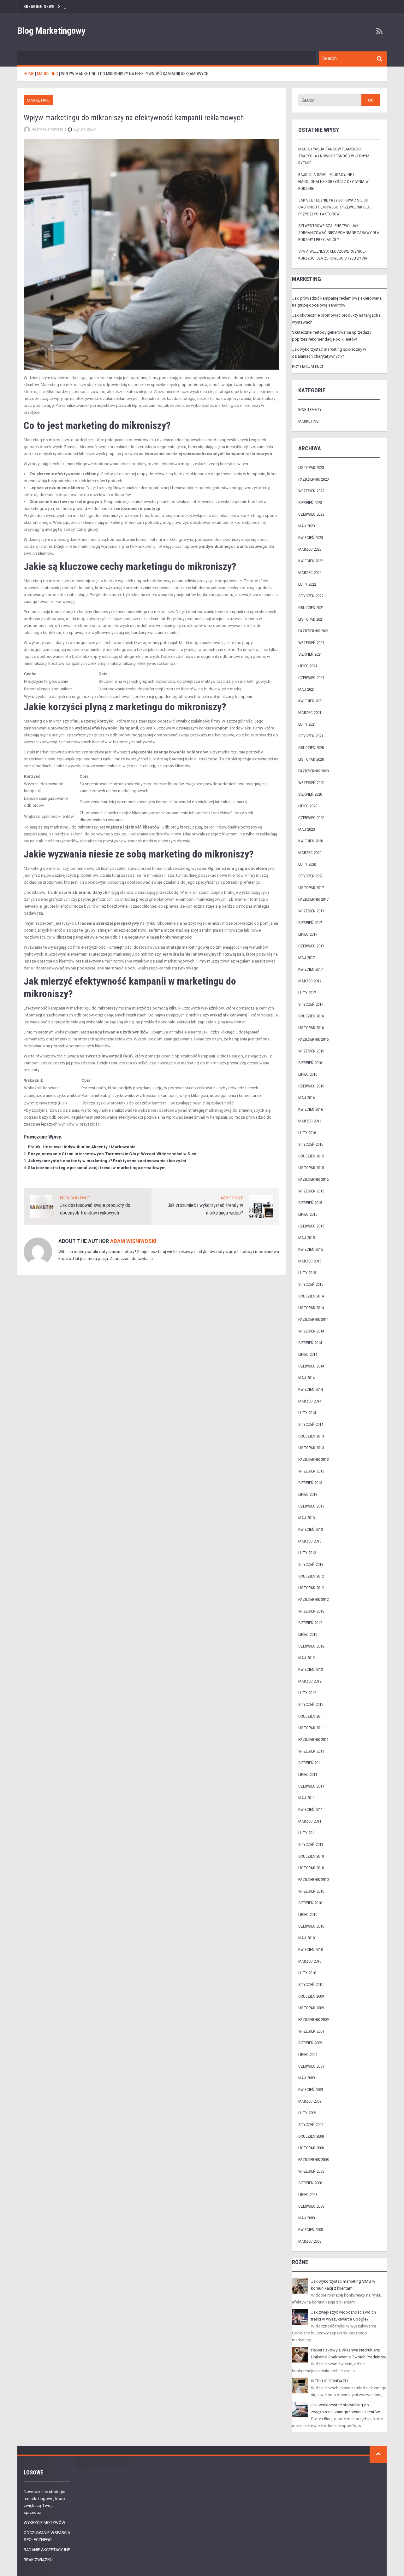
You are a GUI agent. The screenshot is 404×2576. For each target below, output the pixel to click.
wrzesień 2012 (311, 1611)
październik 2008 (313, 2160)
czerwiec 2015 (311, 1226)
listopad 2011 (311, 1728)
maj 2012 (306, 1658)
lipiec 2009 (308, 2055)
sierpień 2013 (310, 1483)
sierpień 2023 (310, 503)
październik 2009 (313, 2020)
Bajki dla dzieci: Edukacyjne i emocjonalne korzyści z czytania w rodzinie (333, 181)
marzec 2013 (310, 1541)
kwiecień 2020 (311, 841)
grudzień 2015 (311, 1156)
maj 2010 (306, 1938)
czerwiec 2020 (311, 818)
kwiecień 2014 (311, 1389)
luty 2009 (307, 2113)
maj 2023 (306, 526)
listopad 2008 (311, 2148)
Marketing (38, 100)
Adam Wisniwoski (133, 1241)
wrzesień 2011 (311, 1751)
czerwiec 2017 (311, 946)
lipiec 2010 (308, 1914)
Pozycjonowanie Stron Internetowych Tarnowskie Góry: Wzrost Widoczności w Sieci (113, 1154)
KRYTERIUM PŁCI (307, 366)
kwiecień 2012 (311, 1669)
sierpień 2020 (310, 794)
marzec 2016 (310, 1121)
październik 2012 (313, 1599)
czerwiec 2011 (311, 1786)
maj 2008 (306, 2218)
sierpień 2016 (310, 1063)
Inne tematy (310, 410)
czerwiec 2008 (311, 2206)
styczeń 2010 (311, 1985)
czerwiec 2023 (311, 514)
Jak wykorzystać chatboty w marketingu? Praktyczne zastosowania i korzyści (107, 1161)
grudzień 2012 (311, 1576)
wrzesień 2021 (311, 643)
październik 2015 (313, 1179)
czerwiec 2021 (311, 678)
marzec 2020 (310, 853)
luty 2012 (307, 1693)
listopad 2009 (311, 2008)
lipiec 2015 (308, 1214)
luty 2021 (307, 724)
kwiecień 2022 (311, 561)
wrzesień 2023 (311, 491)
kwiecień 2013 (311, 1529)
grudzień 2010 (311, 1856)
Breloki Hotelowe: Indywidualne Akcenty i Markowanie (82, 1147)
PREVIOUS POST (75, 1198)
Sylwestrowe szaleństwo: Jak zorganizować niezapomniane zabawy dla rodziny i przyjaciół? (339, 233)
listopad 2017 (311, 888)
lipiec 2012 (308, 1634)
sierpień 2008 (310, 2183)
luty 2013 (307, 1553)
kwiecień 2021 (311, 701)
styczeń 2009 (311, 2125)
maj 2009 (306, 2078)
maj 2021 (306, 689)
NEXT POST (232, 1198)
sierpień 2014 (310, 1343)
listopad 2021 (311, 619)
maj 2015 (306, 1238)
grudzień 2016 (311, 1016)
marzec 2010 (310, 1961)
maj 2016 (306, 1098)
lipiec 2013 (308, 1494)
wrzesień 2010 (311, 1891)
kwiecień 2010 (311, 1950)
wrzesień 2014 (311, 1331)
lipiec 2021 (308, 666)
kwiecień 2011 (311, 1809)
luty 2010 (307, 1973)
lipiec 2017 (308, 934)
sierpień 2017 (310, 923)
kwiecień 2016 (311, 1109)
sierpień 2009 (310, 2043)
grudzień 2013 (311, 1436)
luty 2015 (307, 1273)
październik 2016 (313, 1039)
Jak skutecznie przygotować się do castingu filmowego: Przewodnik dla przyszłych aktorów (334, 207)
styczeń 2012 (311, 1704)
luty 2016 (307, 1133)
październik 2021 (313, 631)
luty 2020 (307, 864)
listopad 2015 (311, 1168)
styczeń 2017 (311, 1004)
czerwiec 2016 (311, 1086)
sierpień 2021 (310, 654)
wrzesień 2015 (311, 1191)
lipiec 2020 (308, 806)
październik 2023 (313, 479)
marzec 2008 (310, 2241)
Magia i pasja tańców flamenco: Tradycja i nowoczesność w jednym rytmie (334, 156)
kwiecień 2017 (311, 969)
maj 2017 (306, 958)
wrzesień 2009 (311, 2031)
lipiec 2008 (308, 2195)
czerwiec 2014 (311, 1366)
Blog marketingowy (51, 31)
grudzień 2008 (311, 2136)
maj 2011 (306, 1798)
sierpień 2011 (310, 1763)
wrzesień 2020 (311, 783)
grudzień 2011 (311, 1716)
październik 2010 (313, 1879)
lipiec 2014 (308, 1354)
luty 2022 (307, 584)
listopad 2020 (311, 759)
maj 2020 (306, 829)
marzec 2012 (310, 1681)
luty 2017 (307, 993)
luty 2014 (307, 1413)
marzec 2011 (310, 1821)
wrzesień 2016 (311, 1051)
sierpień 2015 (310, 1203)
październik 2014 (313, 1319)
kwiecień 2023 (311, 538)
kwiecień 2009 (311, 2090)
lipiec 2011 (308, 1774)
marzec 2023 (310, 549)
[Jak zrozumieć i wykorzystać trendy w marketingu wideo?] (261, 1206)
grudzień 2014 (311, 1296)
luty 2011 (307, 1833)
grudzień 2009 (311, 1996)
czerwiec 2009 (311, 2066)
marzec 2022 (310, 573)
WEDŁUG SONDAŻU (329, 2381)
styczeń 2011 (311, 1844)
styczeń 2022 (311, 596)
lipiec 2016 (308, 1074)
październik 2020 (313, 771)
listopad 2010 (311, 1868)
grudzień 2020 (311, 748)
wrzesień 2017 (311, 911)
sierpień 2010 (310, 1903)
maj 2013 (306, 1518)
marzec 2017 (310, 981)
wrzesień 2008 (311, 2171)
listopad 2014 (311, 1308)
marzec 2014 (310, 1401)
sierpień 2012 (310, 1623)
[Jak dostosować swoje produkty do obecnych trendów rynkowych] (42, 1206)
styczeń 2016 (311, 1144)
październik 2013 (313, 1459)
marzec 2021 (310, 713)
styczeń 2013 (311, 1564)
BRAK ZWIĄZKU (38, 2560)
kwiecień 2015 (311, 1249)
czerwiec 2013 (311, 1506)
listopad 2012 (311, 1588)
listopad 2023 (311, 468)
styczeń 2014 (311, 1424)
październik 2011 (313, 1739)
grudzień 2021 (311, 608)
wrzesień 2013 (311, 1471)
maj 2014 (306, 1378)
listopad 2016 (311, 1028)
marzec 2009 (310, 2101)
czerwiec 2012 (311, 1646)
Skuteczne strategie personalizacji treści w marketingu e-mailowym (97, 1168)
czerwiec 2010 (311, 1926)
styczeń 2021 (311, 736)
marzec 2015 (310, 1261)
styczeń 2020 (311, 876)
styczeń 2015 (311, 1284)
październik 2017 (313, 899)
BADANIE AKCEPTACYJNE (47, 2550)
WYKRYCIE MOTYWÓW (45, 2523)
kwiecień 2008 (311, 2230)
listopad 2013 (311, 1448)
